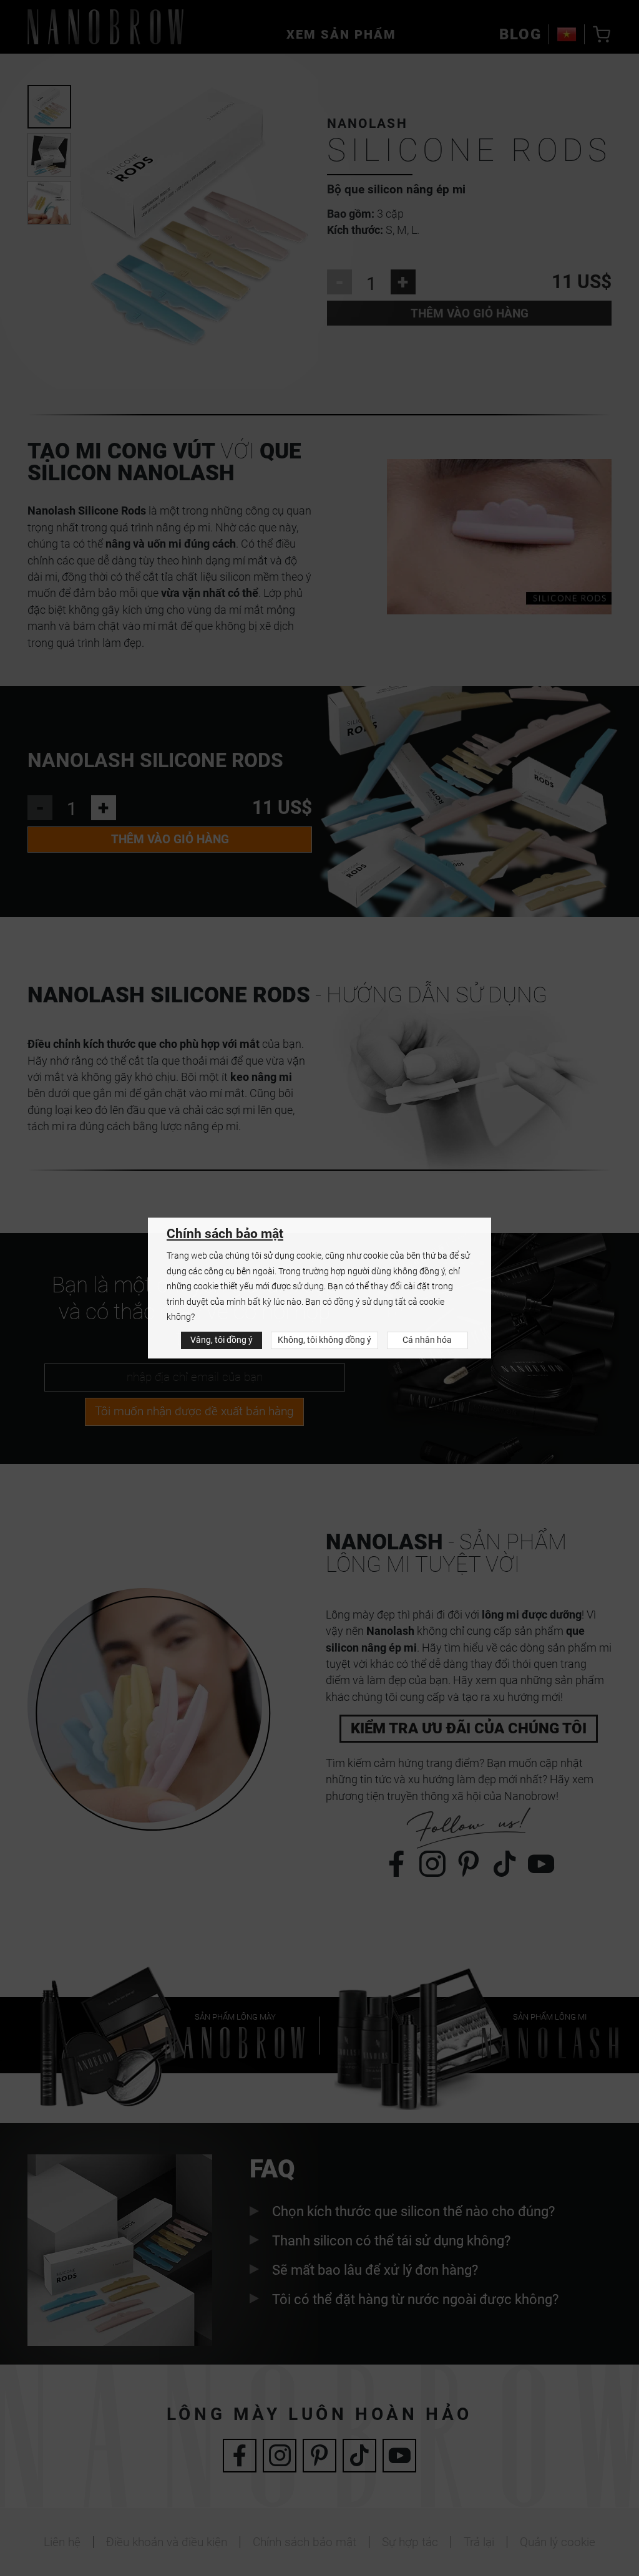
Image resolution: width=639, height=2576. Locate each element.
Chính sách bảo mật (225, 1234)
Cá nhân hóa (427, 1340)
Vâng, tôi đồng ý (222, 1340)
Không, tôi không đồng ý (324, 1340)
